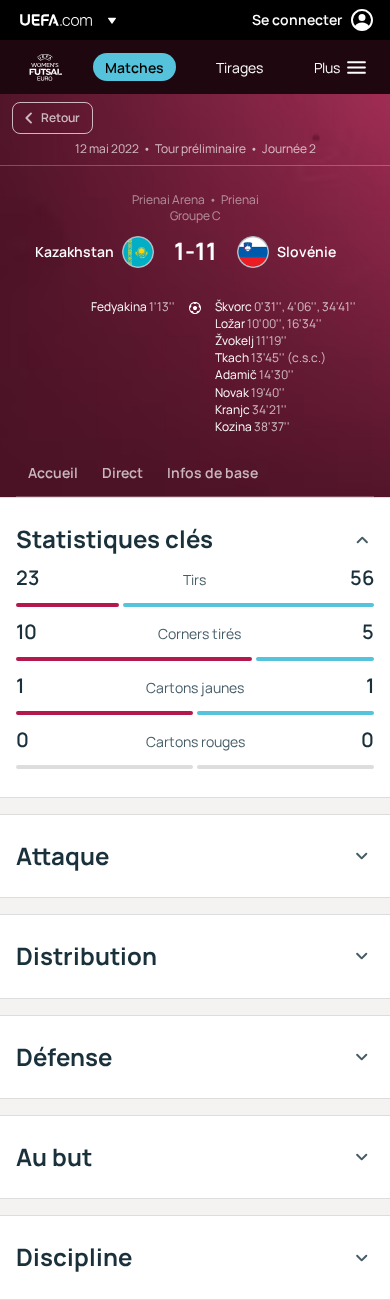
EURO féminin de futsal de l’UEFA (46, 67)
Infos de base (212, 472)
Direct (122, 472)
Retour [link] (60, 117)
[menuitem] (143, 67)
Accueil (53, 472)
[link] (134, 67)
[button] (335, 67)
